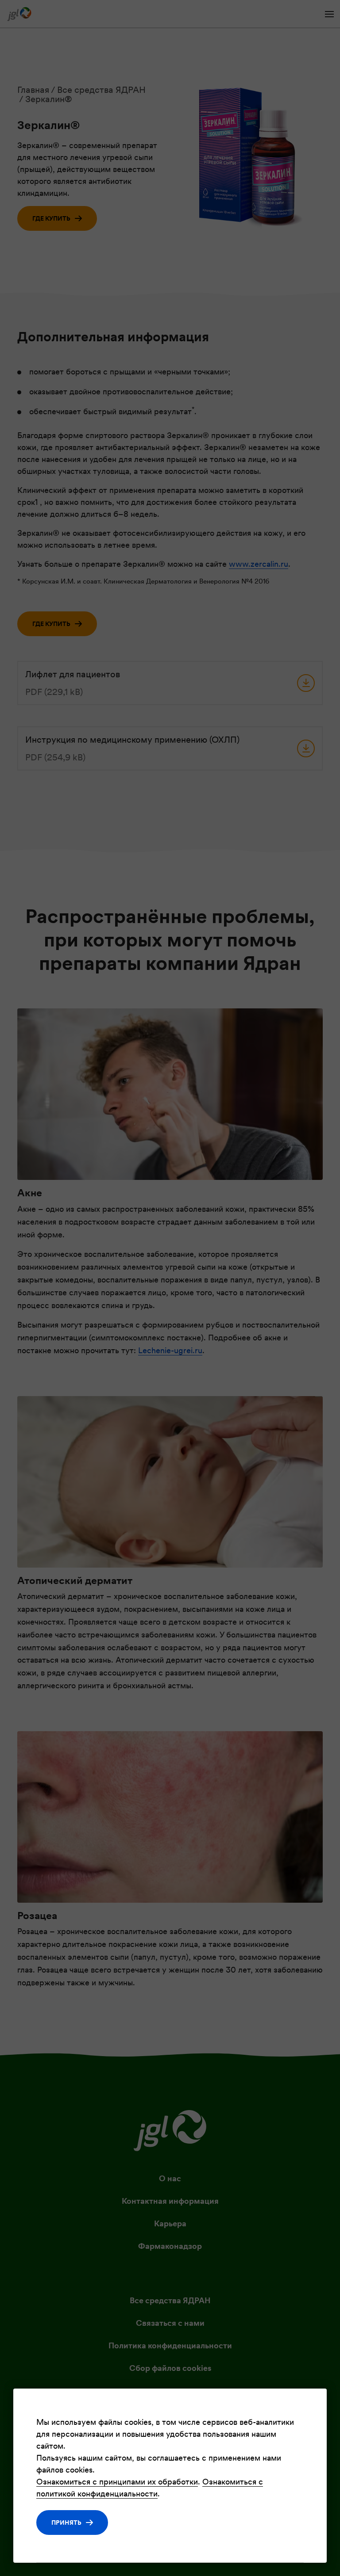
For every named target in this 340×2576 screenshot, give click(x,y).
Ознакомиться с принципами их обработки (117, 2482)
